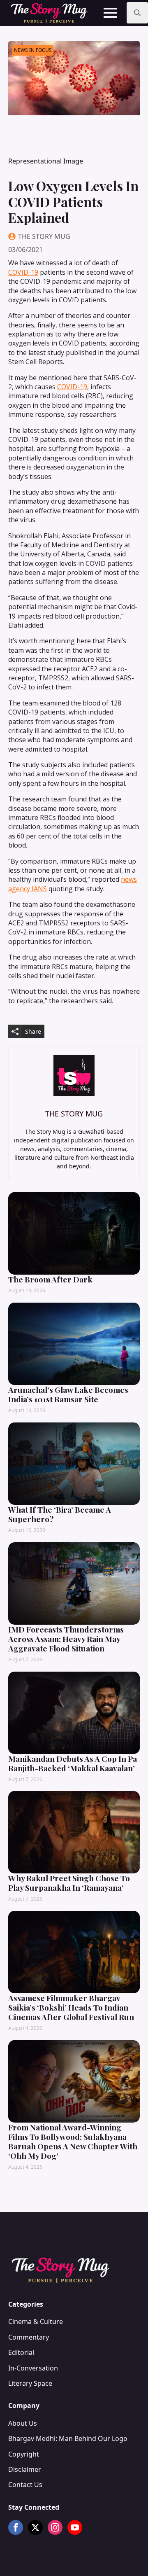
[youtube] (75, 2527)
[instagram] (55, 2527)
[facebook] (16, 2527)
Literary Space (30, 2383)
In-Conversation (33, 2368)
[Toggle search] (137, 13)
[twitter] (35, 2527)
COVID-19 (23, 272)
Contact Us (25, 2485)
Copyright (24, 2454)
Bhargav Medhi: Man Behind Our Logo (68, 2438)
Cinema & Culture (36, 2321)
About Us (23, 2423)
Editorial (21, 2352)
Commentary (29, 2337)
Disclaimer (25, 2469)
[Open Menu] (110, 13)
